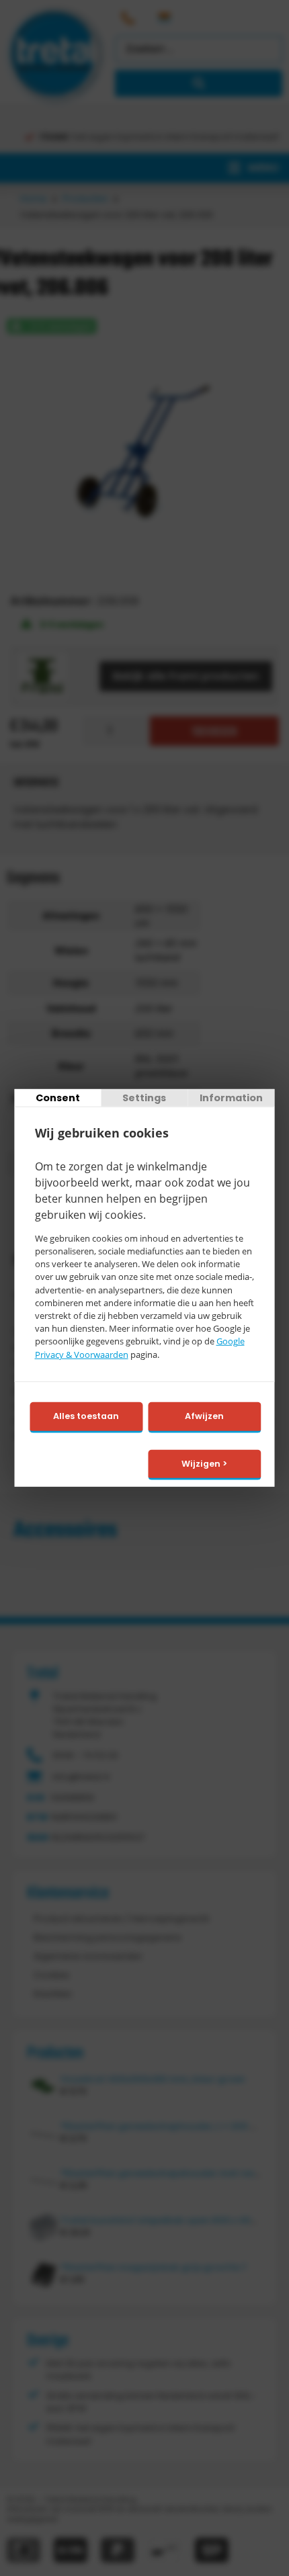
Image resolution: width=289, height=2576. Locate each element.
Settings (144, 1098)
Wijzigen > (204, 1463)
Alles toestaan (86, 1416)
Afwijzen (204, 1416)
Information (231, 1098)
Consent (58, 1098)
